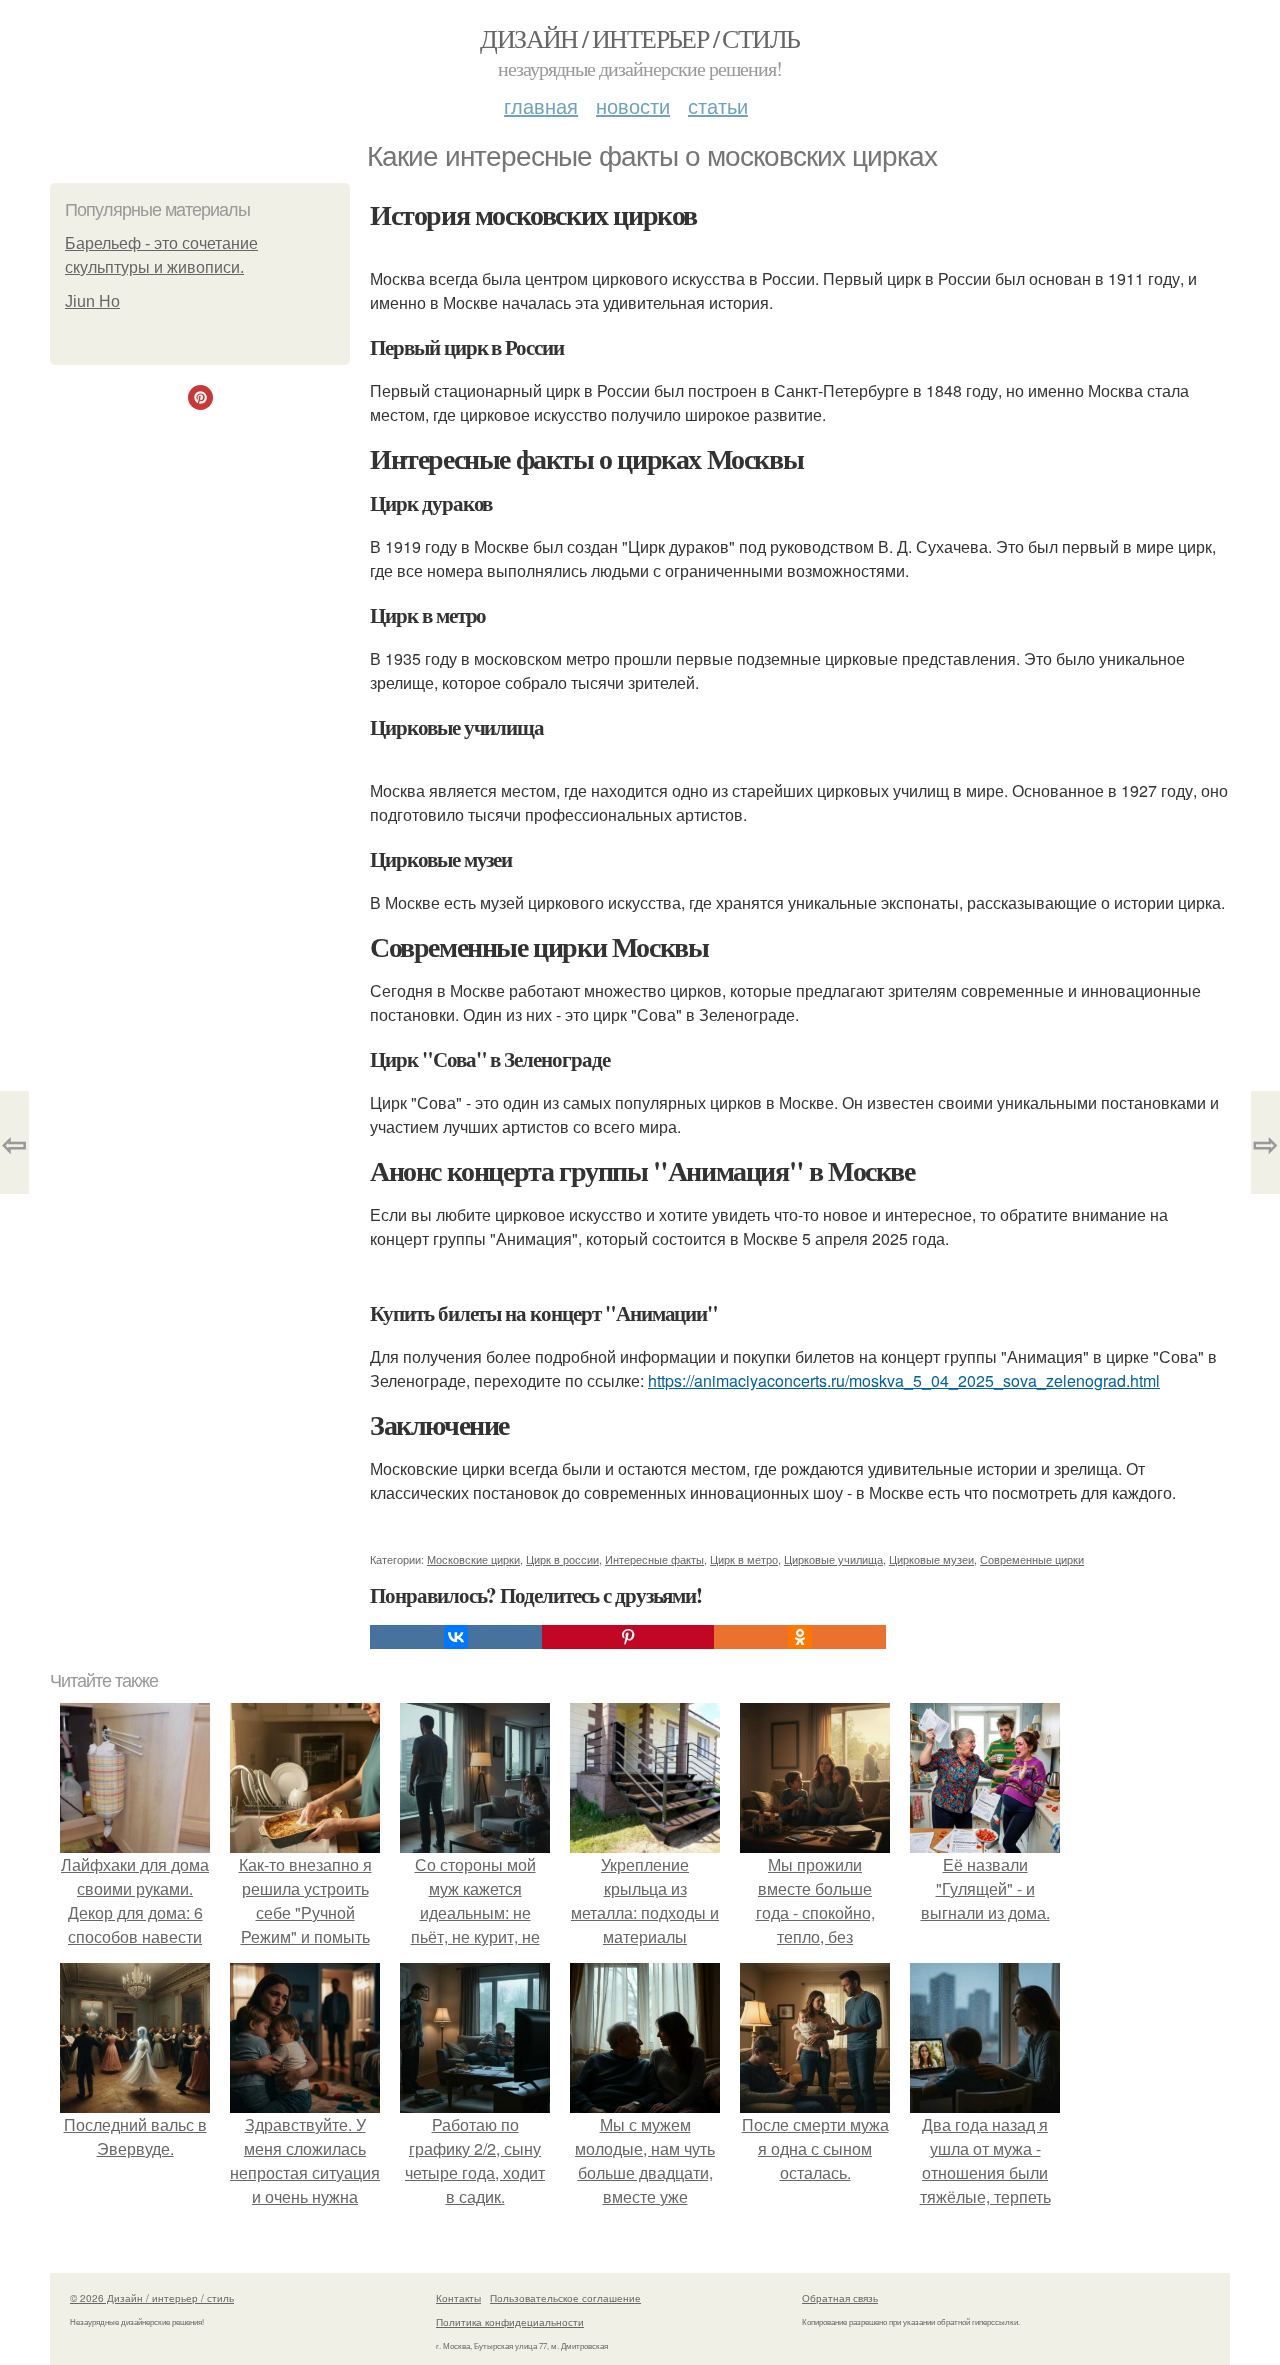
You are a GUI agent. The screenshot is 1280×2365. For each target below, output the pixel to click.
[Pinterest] (628, 1637)
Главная (541, 105)
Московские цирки (473, 1559)
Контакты (458, 2298)
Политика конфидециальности (510, 2322)
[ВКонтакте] (456, 1637)
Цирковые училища (833, 1559)
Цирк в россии (562, 1559)
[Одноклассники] (800, 1637)
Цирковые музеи (931, 1559)
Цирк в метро (744, 1559)
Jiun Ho (92, 301)
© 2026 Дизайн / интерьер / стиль (152, 2298)
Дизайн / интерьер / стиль (639, 38)
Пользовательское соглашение (565, 2298)
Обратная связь (840, 2298)
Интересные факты (654, 1559)
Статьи (718, 105)
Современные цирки (1032, 1559)
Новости (633, 105)
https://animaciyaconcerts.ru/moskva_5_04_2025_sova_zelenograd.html (904, 1380)
